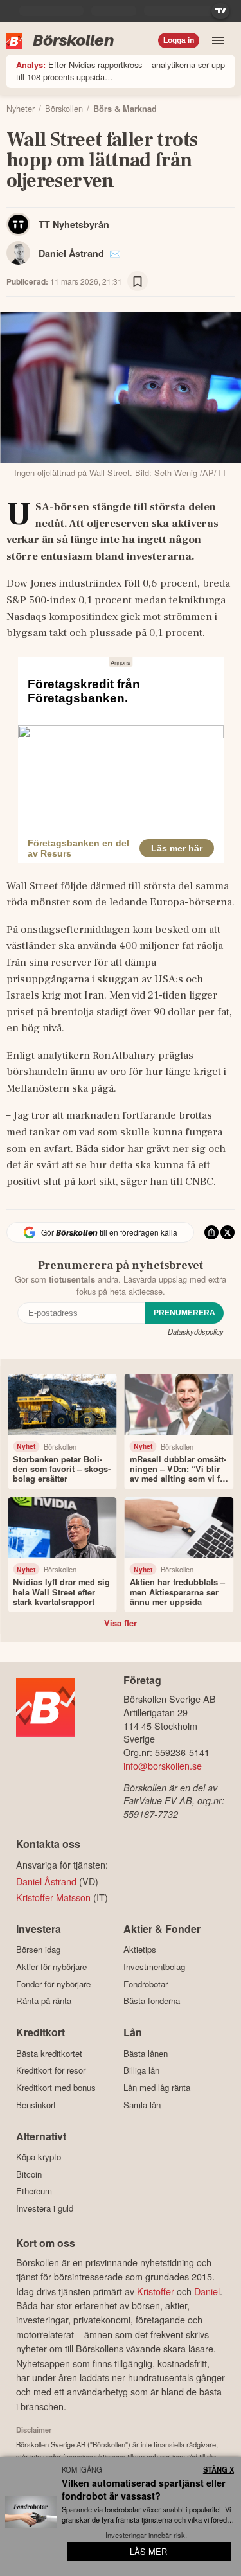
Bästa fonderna (152, 2001)
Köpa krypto (39, 2157)
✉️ (115, 253)
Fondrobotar (146, 1984)
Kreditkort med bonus (56, 2087)
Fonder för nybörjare (53, 1984)
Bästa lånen (146, 2053)
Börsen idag (38, 1950)
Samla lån (142, 2105)
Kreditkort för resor (51, 2070)
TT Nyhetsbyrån (74, 224)
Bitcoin (29, 2174)
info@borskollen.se (163, 1765)
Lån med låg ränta (157, 2087)
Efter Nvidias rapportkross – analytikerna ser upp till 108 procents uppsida (121, 71)
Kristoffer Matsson (53, 1897)
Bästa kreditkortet (49, 2053)
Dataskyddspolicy (196, 1331)
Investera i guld (45, 2208)
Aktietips (140, 1950)
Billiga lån (141, 2070)
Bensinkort (36, 2105)
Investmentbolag (154, 1967)
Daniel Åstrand (71, 253)
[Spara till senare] (138, 281)
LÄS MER (148, 2551)
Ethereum (34, 2191)
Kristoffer (156, 2291)
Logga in (179, 40)
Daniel (207, 2291)
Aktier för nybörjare (51, 1967)
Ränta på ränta (44, 2001)
